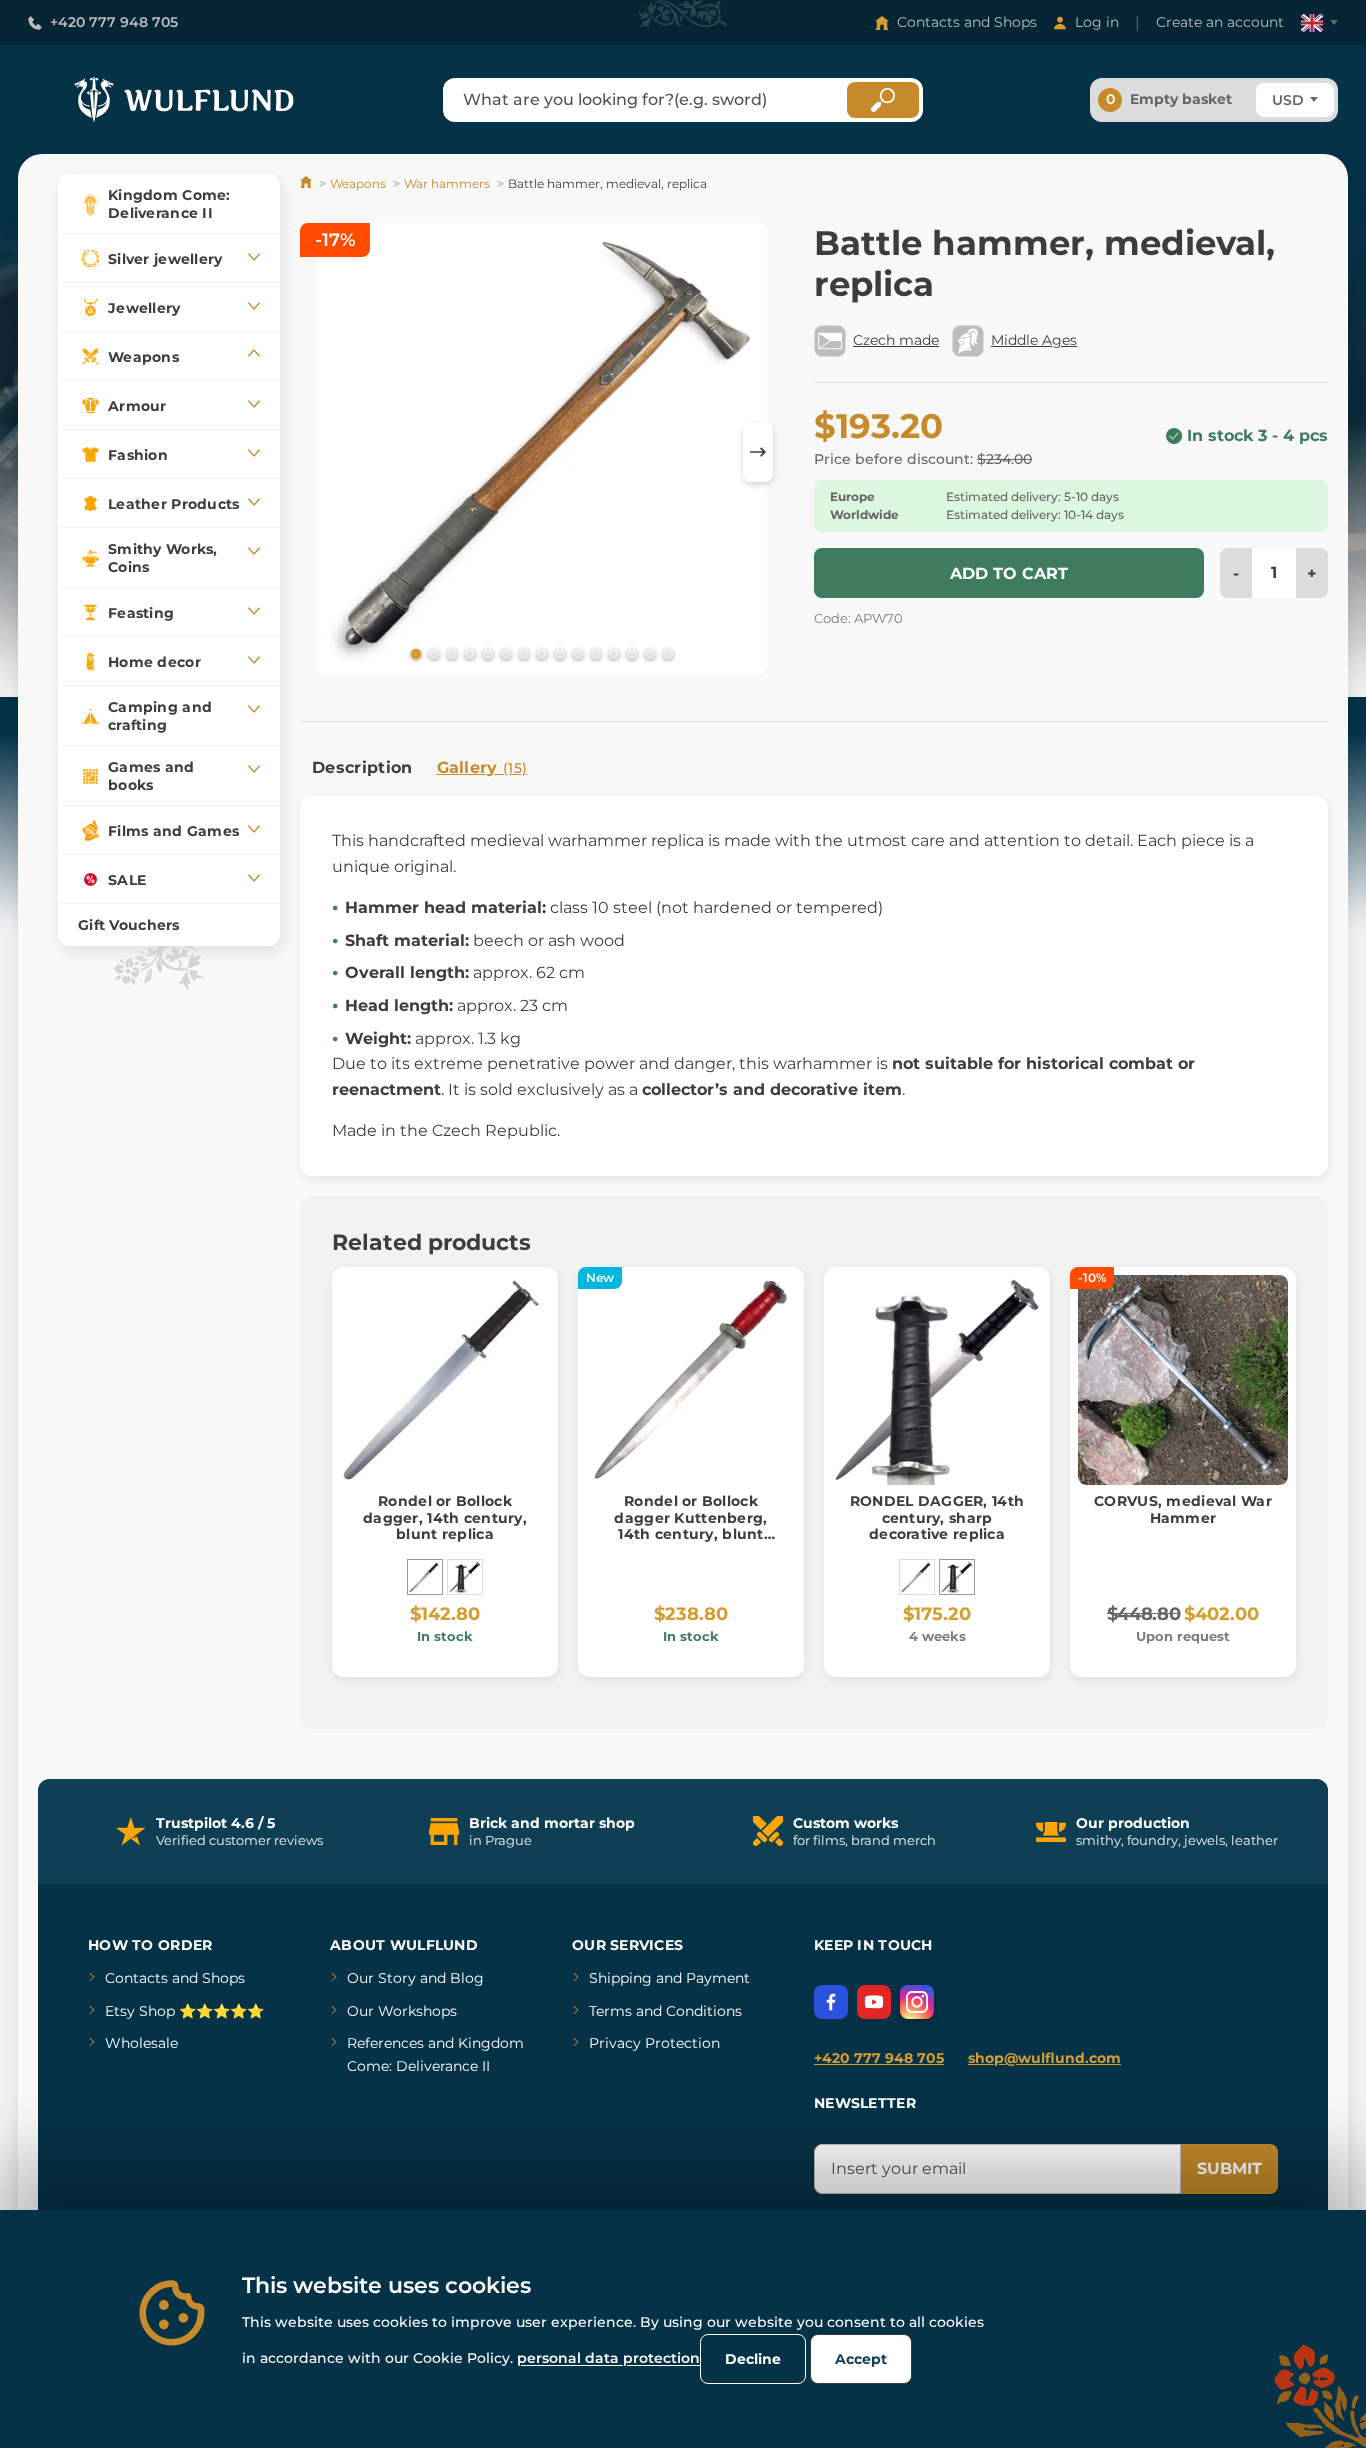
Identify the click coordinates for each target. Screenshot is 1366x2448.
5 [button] (486, 653)
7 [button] (522, 653)
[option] (542, 452)
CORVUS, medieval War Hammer (1183, 1509)
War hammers (447, 183)
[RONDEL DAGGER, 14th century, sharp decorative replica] (465, 1577)
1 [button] (414, 653)
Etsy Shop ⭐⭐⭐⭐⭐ (184, 2011)
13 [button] (630, 653)
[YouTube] (874, 2002)
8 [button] (540, 653)
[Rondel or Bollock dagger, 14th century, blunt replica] (425, 1577)
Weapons (358, 183)
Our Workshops (402, 2011)
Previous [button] (325, 452)
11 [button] (594, 653)
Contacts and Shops (967, 22)
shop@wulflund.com (1044, 2058)
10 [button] (576, 653)
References (385, 2043)
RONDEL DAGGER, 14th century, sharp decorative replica (937, 1518)
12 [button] (612, 653)
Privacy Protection (654, 2043)
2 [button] (432, 653)
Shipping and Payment (669, 1978)
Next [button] (758, 452)
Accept (861, 2359)
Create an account (1220, 22)
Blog (467, 1978)
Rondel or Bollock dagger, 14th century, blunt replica (445, 1518)
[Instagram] (917, 2002)
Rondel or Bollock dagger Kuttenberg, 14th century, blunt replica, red (690, 1526)
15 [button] (666, 653)
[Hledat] (883, 100)
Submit (1229, 2168)
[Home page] (307, 183)
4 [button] (468, 653)
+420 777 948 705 (114, 22)
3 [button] (450, 653)
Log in (1097, 22)
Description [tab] (362, 767)
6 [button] (504, 653)
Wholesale (141, 2043)
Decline (753, 2359)
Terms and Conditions (665, 2011)
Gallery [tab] (482, 767)
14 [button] (648, 653)
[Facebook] (831, 2002)
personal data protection (608, 2358)
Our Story (381, 1978)
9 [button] (558, 653)
